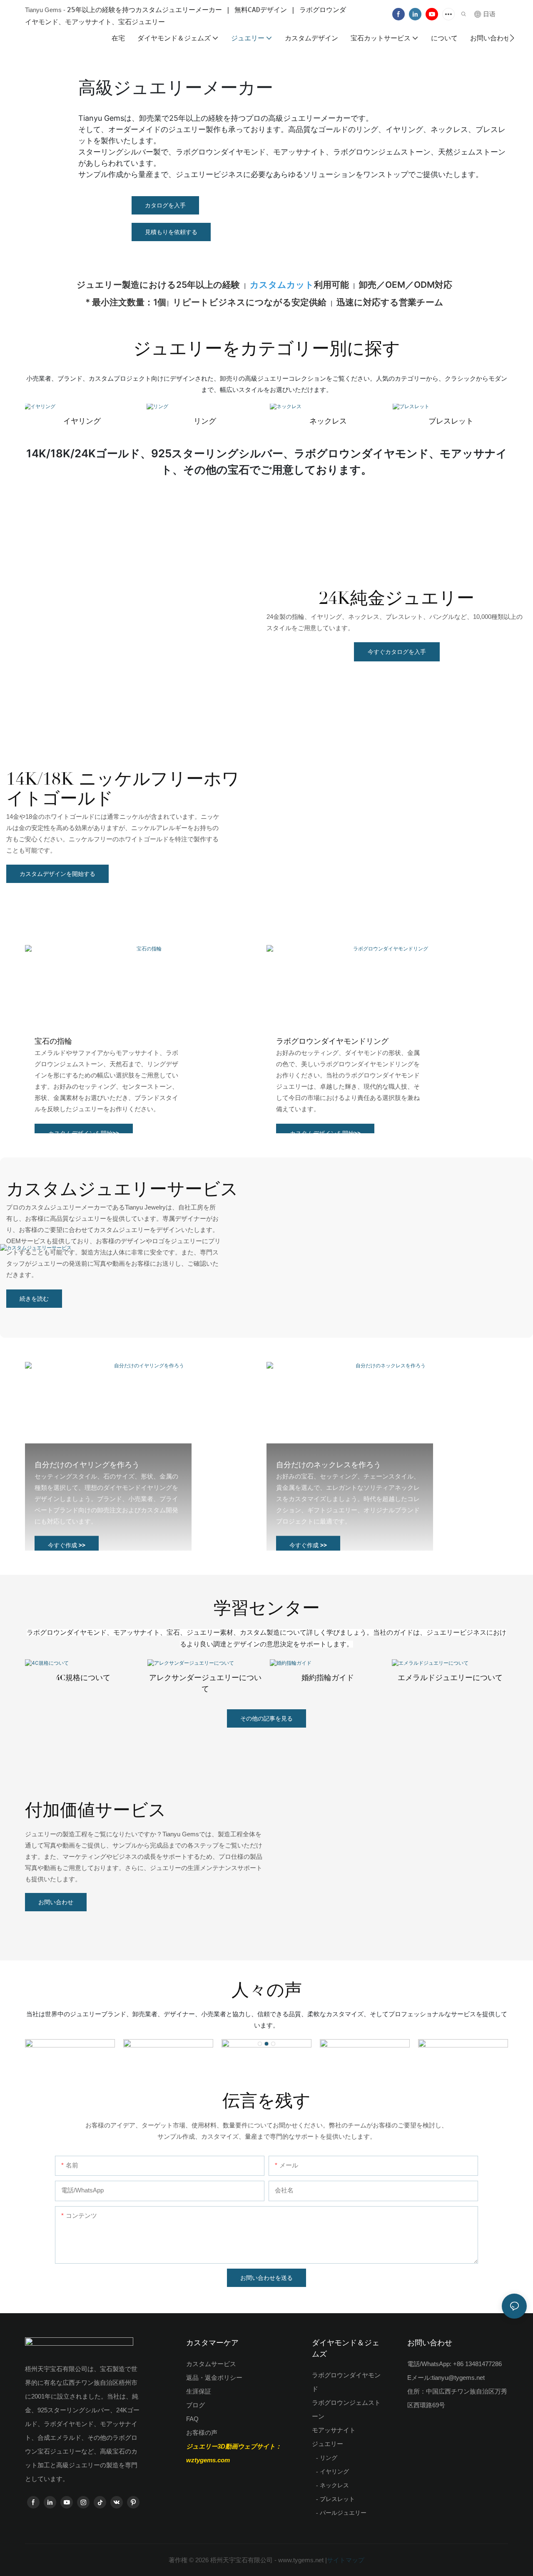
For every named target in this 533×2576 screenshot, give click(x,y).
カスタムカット (282, 285)
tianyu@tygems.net (458, 2378)
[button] (512, 38)
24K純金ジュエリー (397, 598)
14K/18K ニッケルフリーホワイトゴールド (123, 789)
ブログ (196, 2405)
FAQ (192, 2419)
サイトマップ (346, 2560)
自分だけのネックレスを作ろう (329, 1465)
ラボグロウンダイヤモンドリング (332, 1041)
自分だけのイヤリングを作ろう (87, 1465)
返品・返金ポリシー (214, 2378)
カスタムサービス (211, 2364)
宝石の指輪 (53, 1041)
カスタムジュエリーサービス (122, 1189)
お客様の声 (202, 2433)
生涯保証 (199, 2391)
